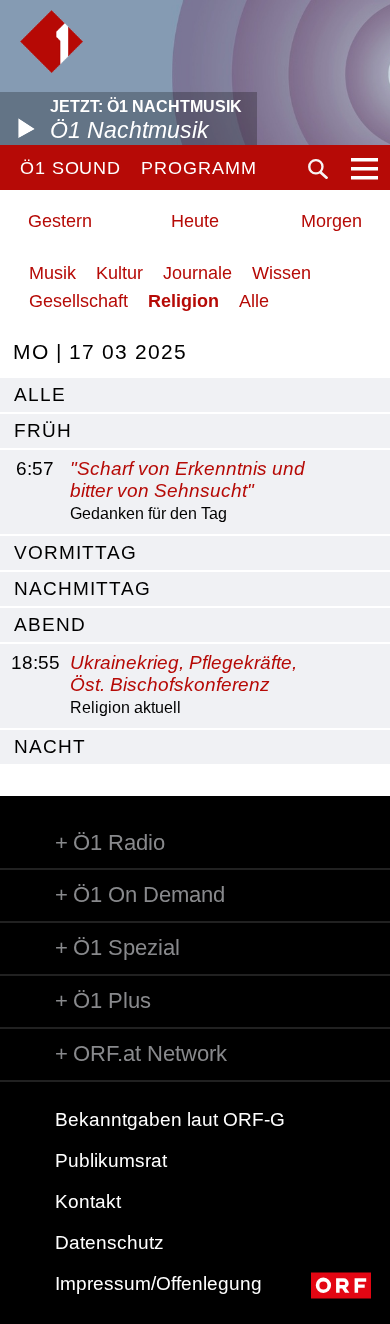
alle (40, 394)
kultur (119, 273)
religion (183, 301)
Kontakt (88, 1201)
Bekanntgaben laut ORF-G (170, 1119)
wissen (281, 273)
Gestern (60, 221)
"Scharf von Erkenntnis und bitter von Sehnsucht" (187, 480)
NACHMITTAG (82, 588)
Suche (318, 169)
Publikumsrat (111, 1160)
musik (52, 273)
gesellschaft (78, 301)
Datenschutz (109, 1242)
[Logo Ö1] (51, 41)
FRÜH (43, 430)
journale (197, 273)
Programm (198, 168)
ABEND (50, 624)
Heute (195, 221)
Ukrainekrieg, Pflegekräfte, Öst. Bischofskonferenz (183, 674)
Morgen (331, 221)
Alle (254, 301)
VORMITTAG (75, 552)
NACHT (50, 746)
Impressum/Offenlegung (158, 1283)
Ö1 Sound (70, 168)
